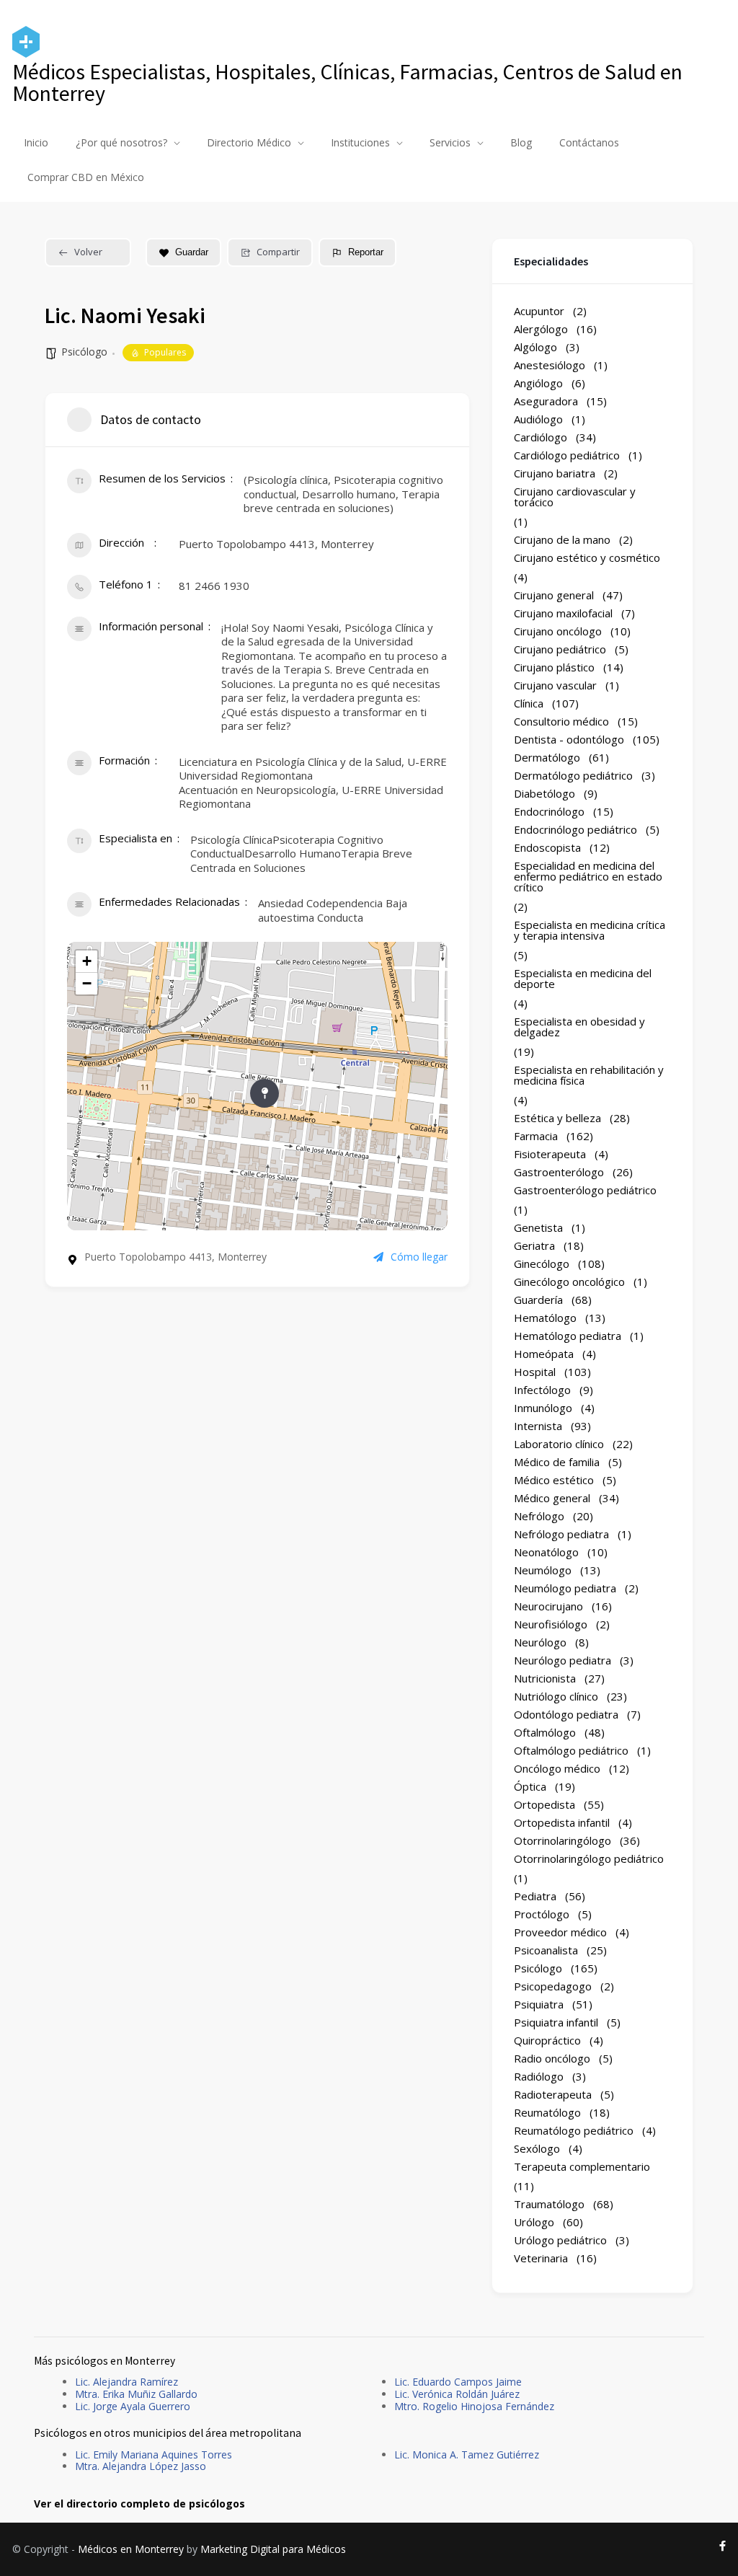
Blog (521, 142)
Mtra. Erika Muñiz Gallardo (136, 2394)
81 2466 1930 (214, 586)
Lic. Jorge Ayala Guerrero (133, 2406)
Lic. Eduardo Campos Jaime (458, 2382)
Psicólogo (84, 352)
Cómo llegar (419, 1257)
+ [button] (87, 961)
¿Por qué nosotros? (121, 142)
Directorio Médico (249, 142)
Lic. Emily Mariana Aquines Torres (154, 2454)
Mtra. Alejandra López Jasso (141, 2466)
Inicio (36, 142)
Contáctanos (589, 142)
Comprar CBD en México (86, 177)
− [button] (87, 983)
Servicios (450, 142)
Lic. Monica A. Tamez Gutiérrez (467, 2454)
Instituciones (360, 142)
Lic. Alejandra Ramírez (126, 2382)
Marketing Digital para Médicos (273, 2549)
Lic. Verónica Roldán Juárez (457, 2394)
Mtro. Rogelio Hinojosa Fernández (474, 2406)
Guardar (192, 252)
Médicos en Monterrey (131, 2549)
